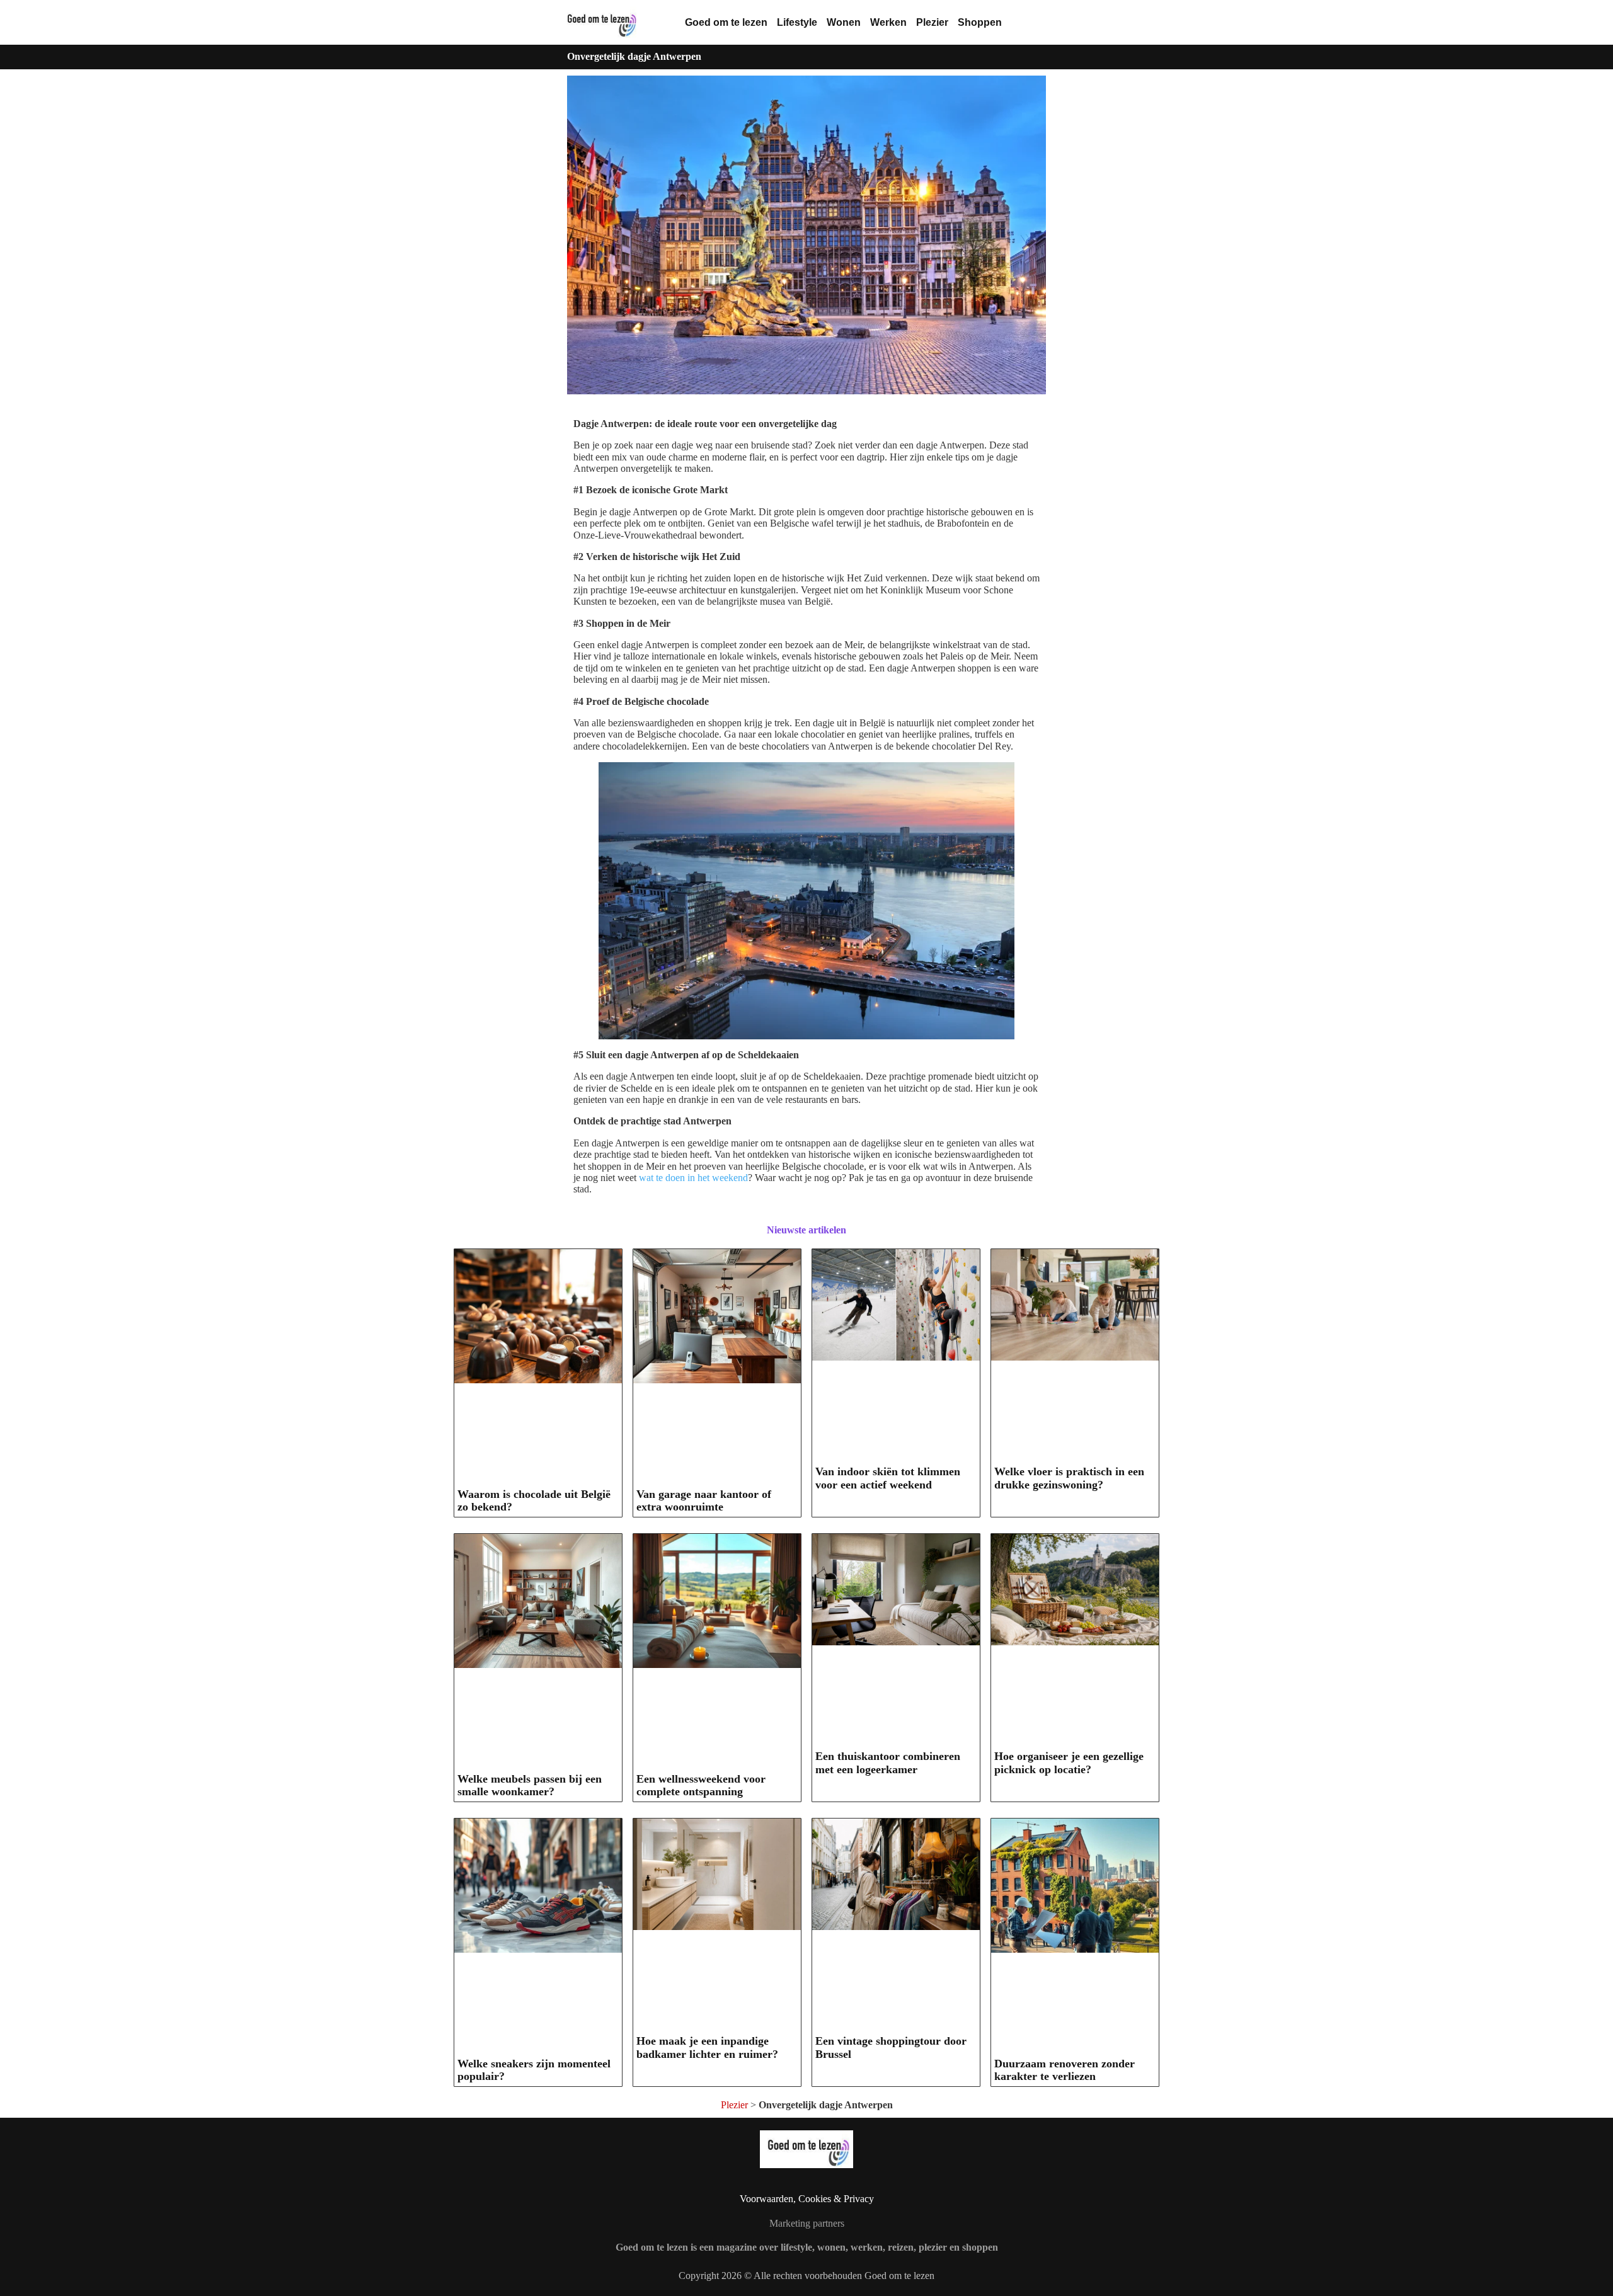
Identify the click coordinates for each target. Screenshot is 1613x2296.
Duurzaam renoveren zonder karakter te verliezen (1065, 2070)
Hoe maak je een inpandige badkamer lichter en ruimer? (707, 2048)
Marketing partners (807, 2223)
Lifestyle (797, 22)
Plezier (932, 22)
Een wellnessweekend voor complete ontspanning (701, 1785)
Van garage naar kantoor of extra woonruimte (704, 1501)
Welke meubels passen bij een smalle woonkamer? (530, 1785)
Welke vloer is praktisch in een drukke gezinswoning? (1069, 1478)
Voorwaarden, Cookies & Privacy (807, 2199)
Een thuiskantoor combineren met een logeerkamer (888, 1763)
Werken (888, 22)
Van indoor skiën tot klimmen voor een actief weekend (888, 1478)
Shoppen (980, 22)
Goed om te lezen (726, 22)
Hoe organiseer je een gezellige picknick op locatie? (1069, 1763)
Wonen (844, 22)
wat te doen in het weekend (693, 1178)
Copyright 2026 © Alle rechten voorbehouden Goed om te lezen (806, 2276)
